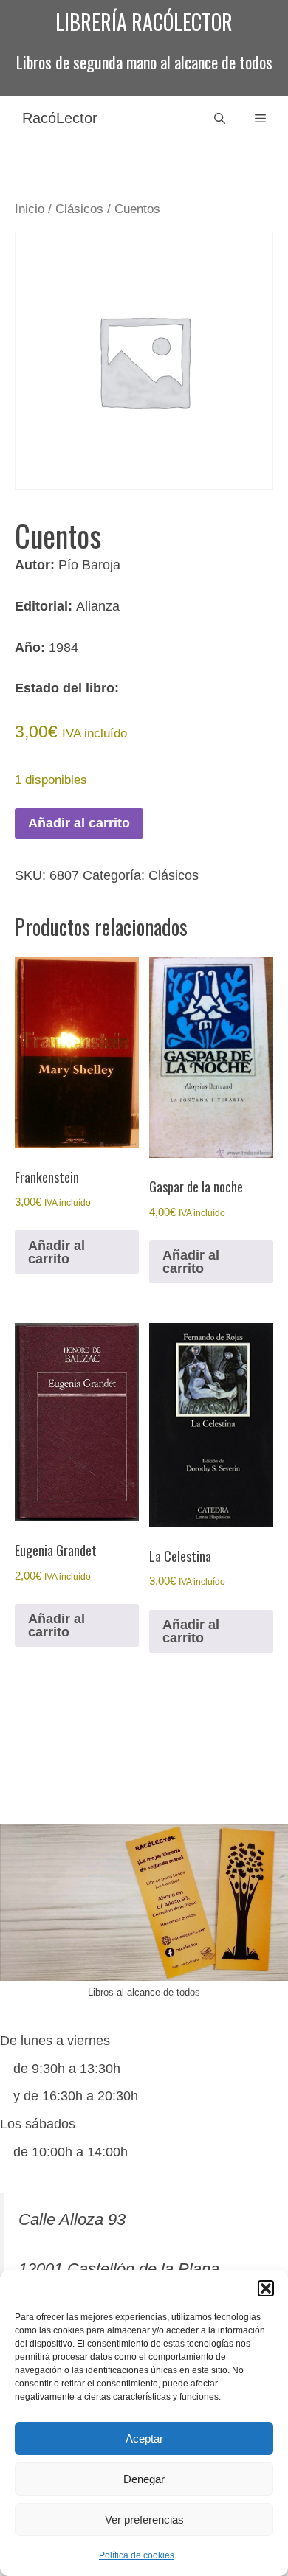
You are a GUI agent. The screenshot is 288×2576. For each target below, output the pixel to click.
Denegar (144, 2479)
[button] (266, 2288)
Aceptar (144, 2438)
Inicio (30, 209)
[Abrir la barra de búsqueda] (220, 118)
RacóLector (60, 118)
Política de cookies (137, 2555)
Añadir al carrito (79, 823)
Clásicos (79, 209)
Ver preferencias (144, 2520)
